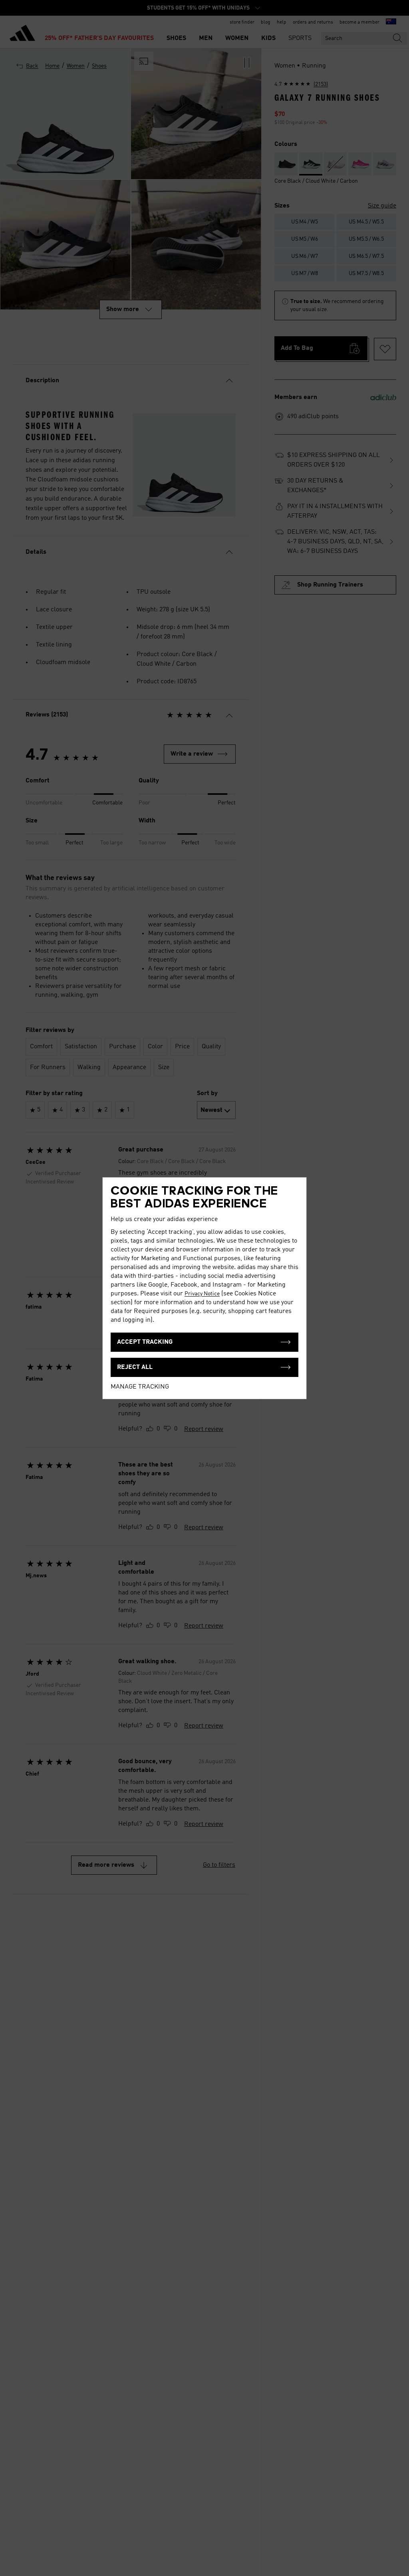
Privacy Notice (202, 1294)
